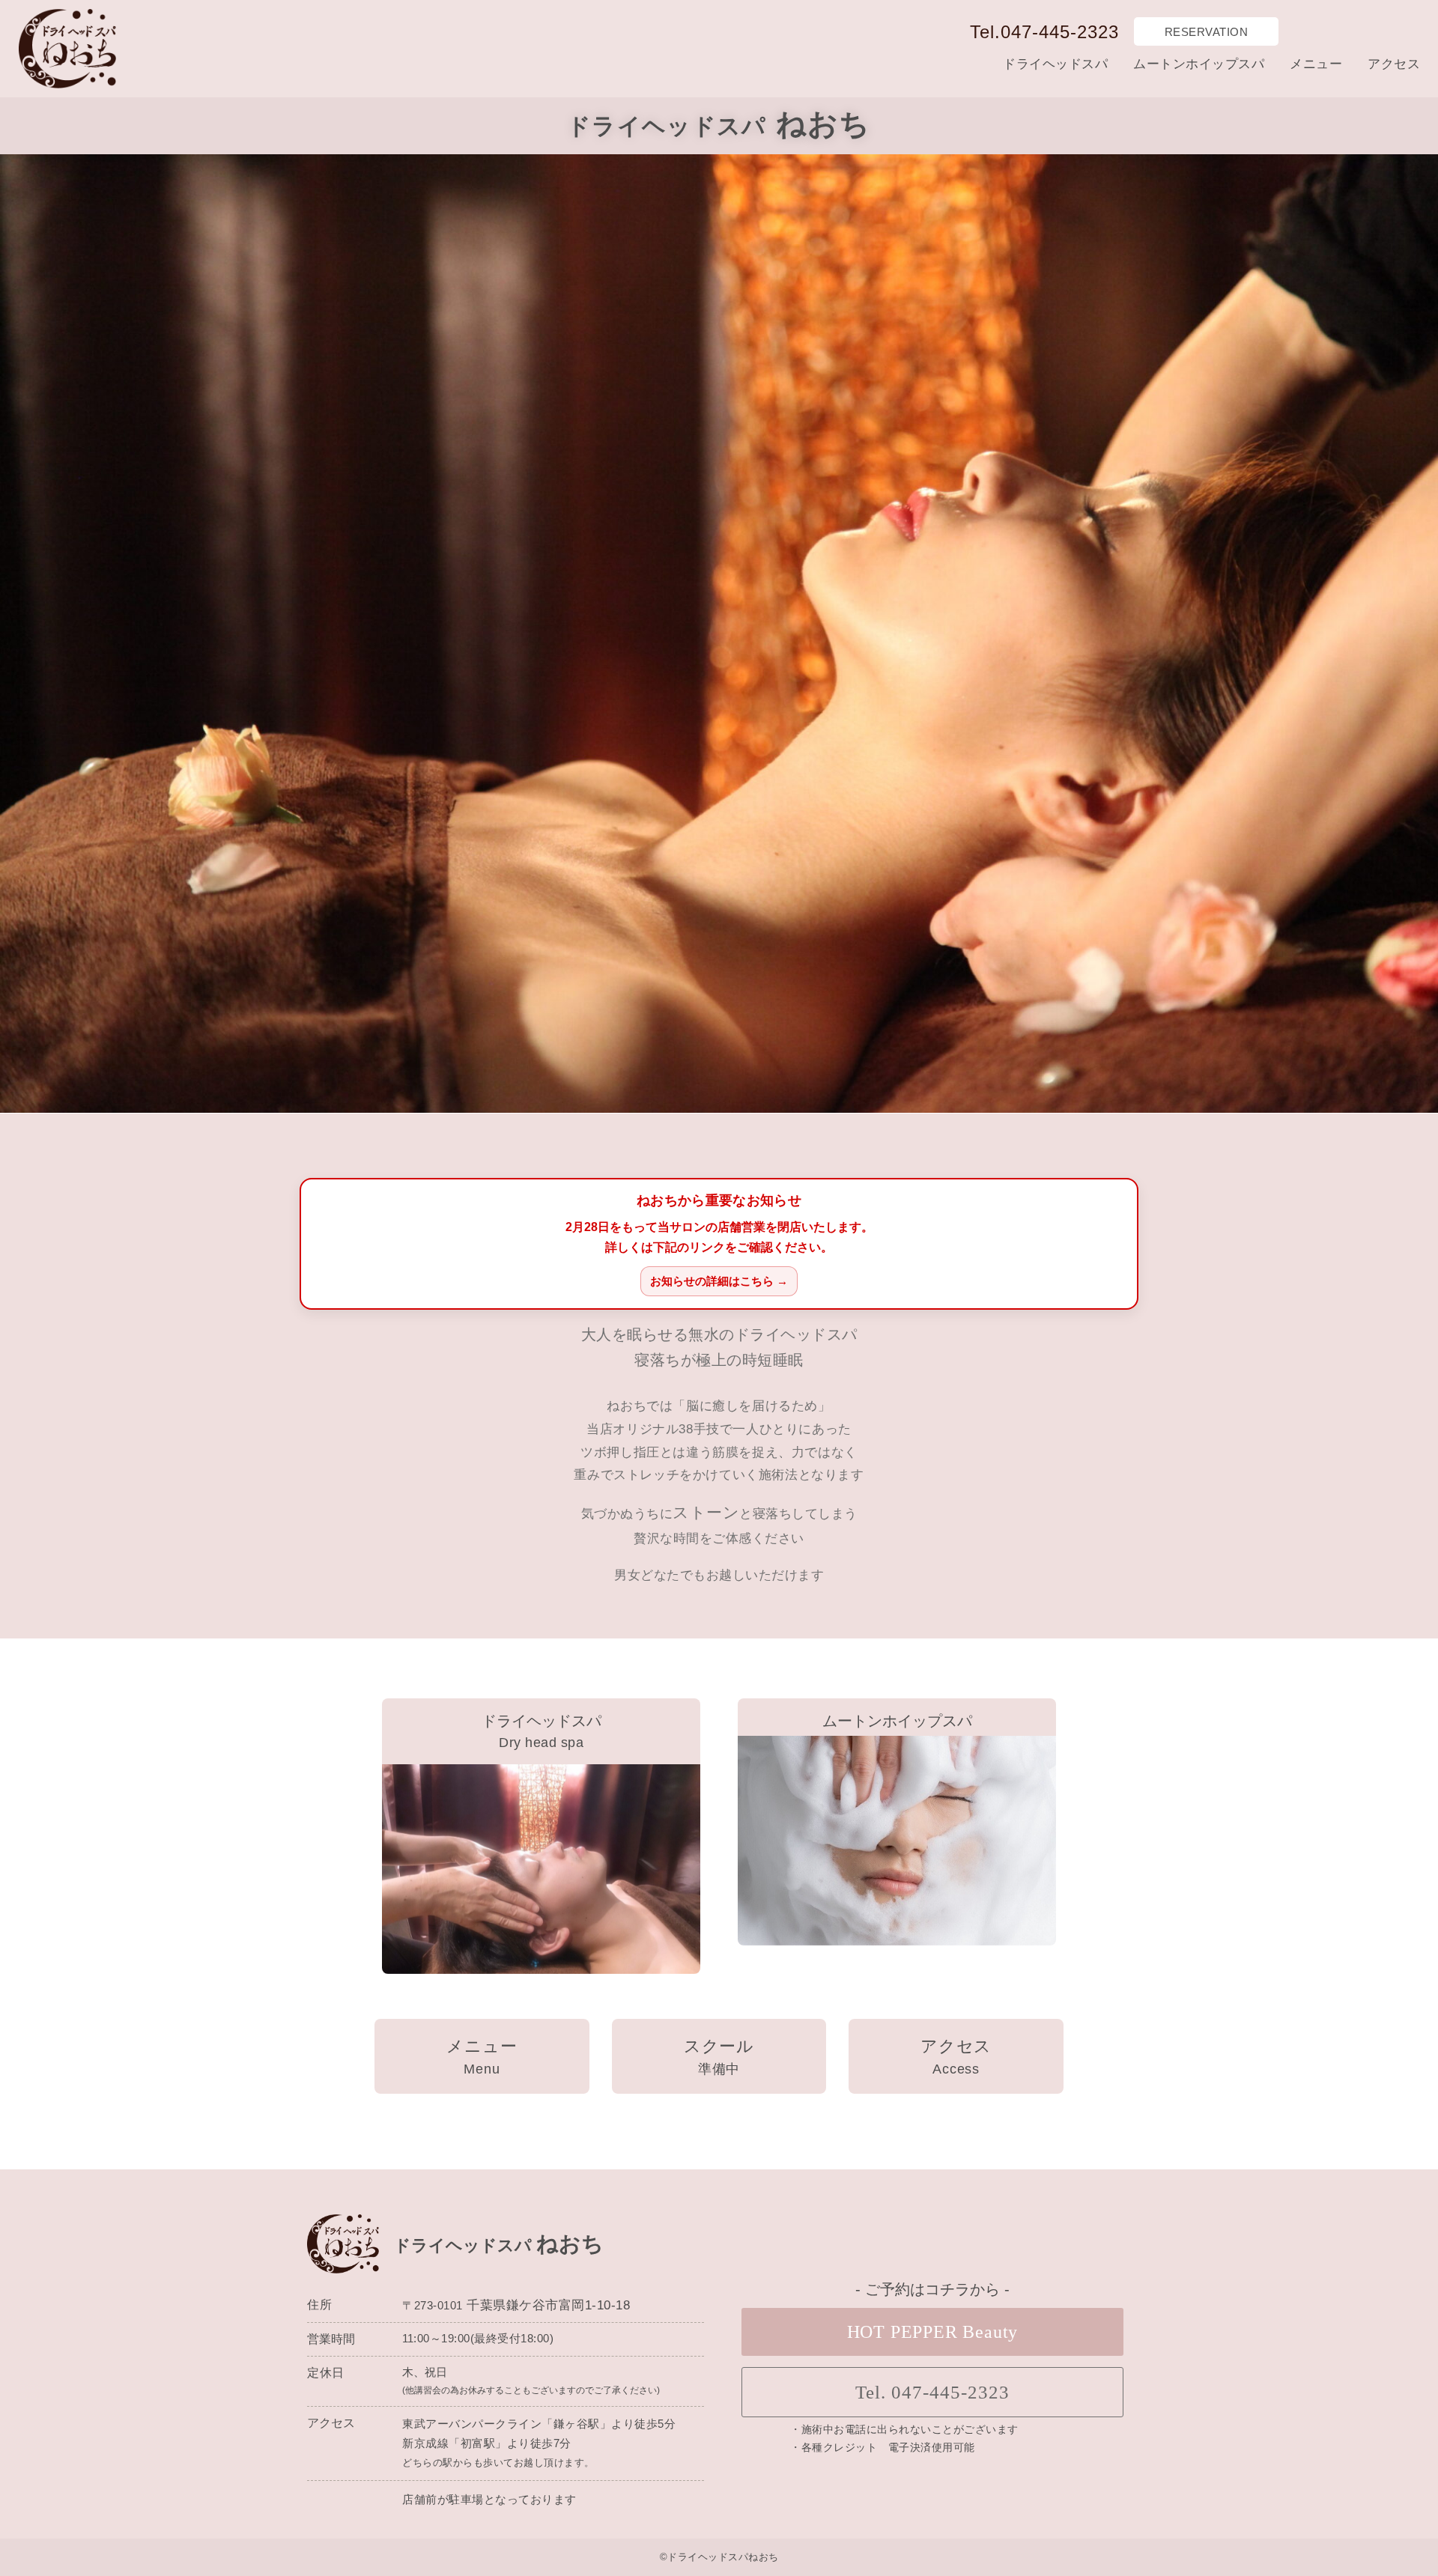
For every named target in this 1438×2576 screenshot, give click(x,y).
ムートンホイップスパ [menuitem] (1199, 64)
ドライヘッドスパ (541, 1721)
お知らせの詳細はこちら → (719, 1281)
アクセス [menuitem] (1394, 64)
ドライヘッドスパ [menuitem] (1055, 64)
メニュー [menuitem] (1316, 64)
